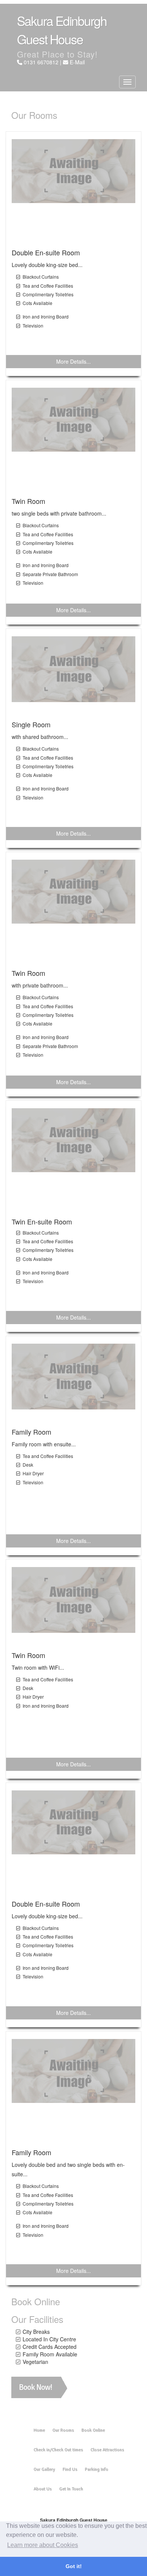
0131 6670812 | (43, 62)
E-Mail (77, 62)
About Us (43, 2489)
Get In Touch (71, 2489)
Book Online (93, 2430)
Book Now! (35, 2387)
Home (39, 2430)
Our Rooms (63, 2430)
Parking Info (96, 2469)
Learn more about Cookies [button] (43, 2545)
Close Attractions (107, 2450)
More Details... (73, 361)
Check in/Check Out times (58, 2450)
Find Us (70, 2469)
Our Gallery (44, 2469)
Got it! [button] (74, 2566)
